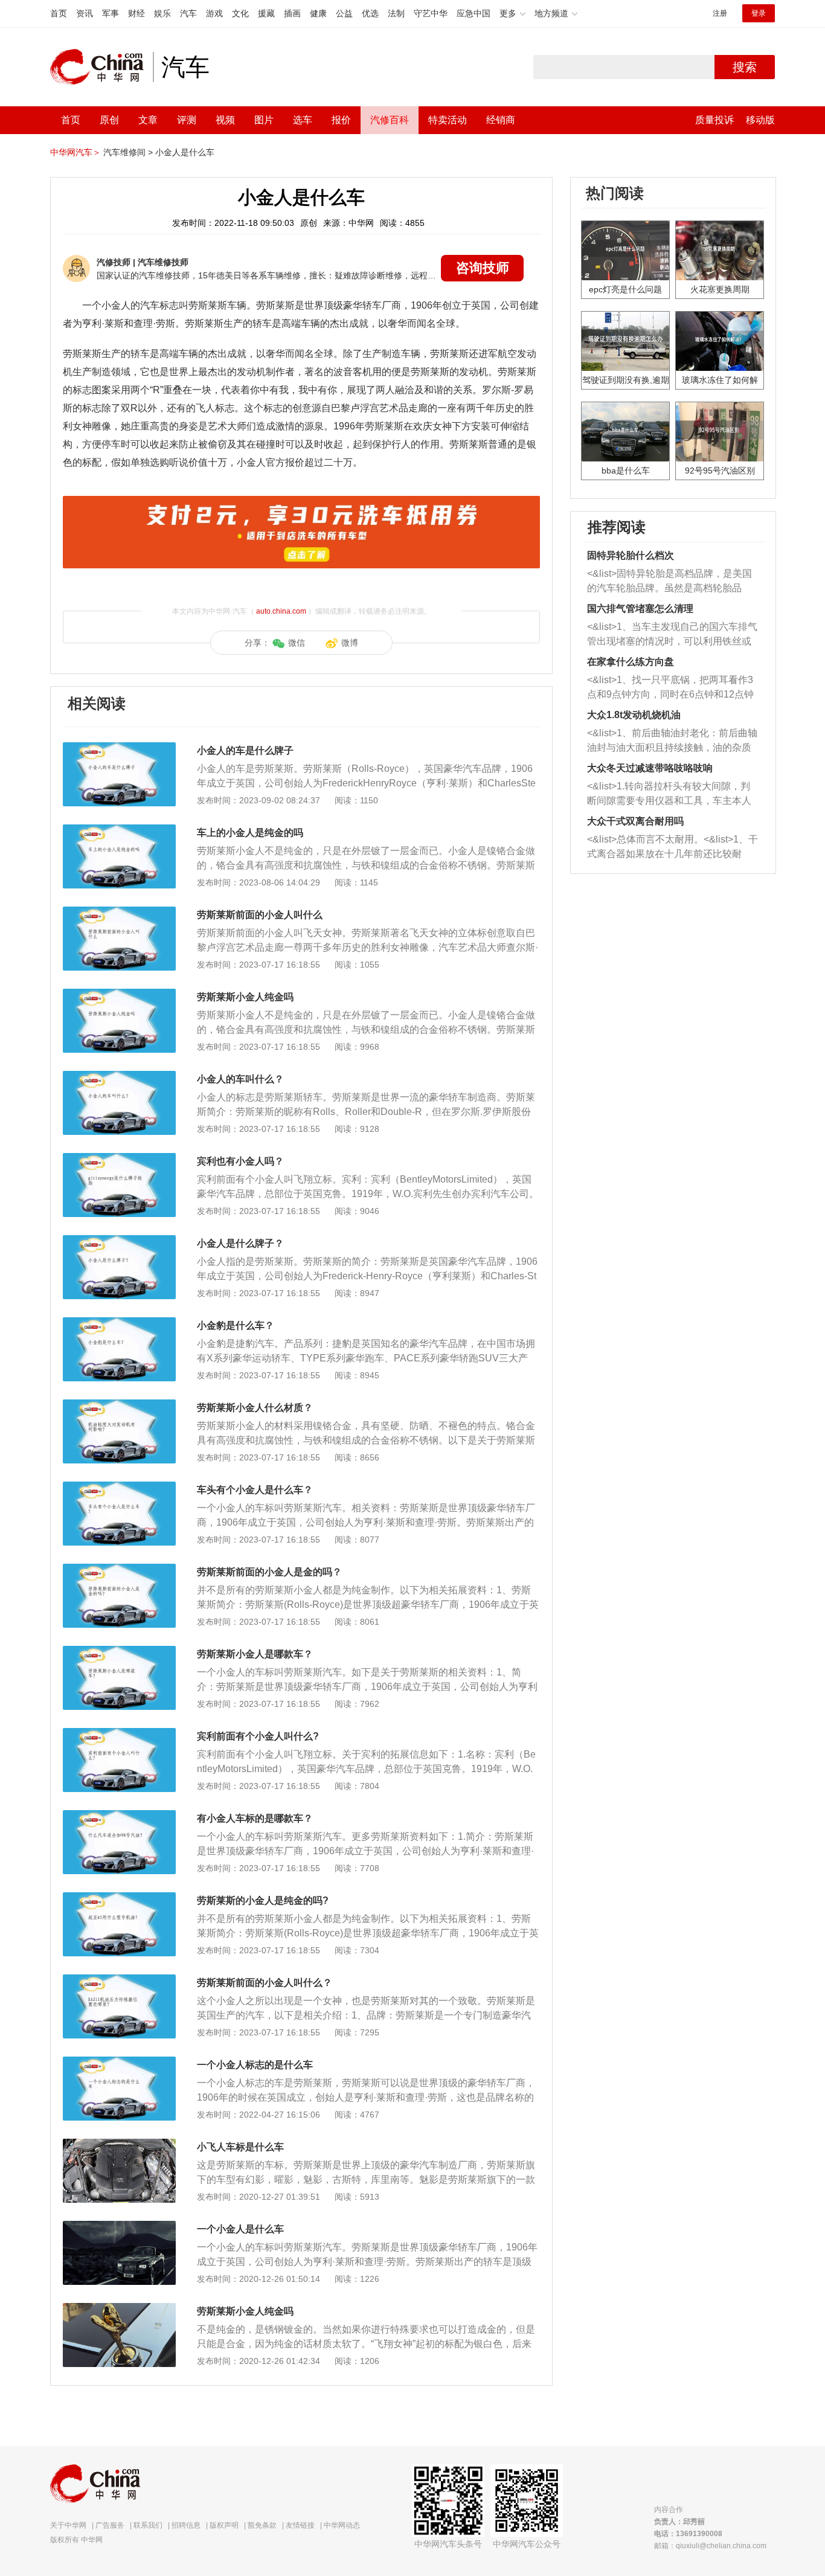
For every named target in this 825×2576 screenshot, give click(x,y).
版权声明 (224, 2525)
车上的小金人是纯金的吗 (250, 833)
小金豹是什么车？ (236, 1325)
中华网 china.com (101, 67)
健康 (318, 13)
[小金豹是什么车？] (119, 1323)
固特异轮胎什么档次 (631, 555)
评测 (187, 120)
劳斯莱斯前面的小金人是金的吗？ (269, 1572)
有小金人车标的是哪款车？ (255, 1818)
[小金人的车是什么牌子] (119, 748)
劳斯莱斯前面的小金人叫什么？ (265, 1983)
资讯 (85, 13)
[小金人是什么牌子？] (119, 1241)
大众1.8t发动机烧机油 (634, 715)
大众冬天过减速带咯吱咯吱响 (650, 768)
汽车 (188, 13)
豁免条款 (262, 2525)
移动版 (760, 120)
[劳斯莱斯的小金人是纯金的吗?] (119, 1898)
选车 (303, 120)
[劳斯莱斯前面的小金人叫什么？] (119, 1980)
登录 (759, 13)
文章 (148, 120)
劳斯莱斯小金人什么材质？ (255, 1408)
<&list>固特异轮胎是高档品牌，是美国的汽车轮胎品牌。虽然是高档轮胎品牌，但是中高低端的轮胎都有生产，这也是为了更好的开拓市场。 (669, 582)
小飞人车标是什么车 (240, 2147)
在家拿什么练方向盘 (631, 662)
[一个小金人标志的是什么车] (119, 2063)
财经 (136, 13)
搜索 (745, 67)
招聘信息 (186, 2525)
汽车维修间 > (128, 152)
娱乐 (162, 13)
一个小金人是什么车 (240, 2229)
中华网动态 (342, 2525)
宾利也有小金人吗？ (240, 1161)
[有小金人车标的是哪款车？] (119, 1816)
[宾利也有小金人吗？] (119, 1159)
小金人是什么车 (185, 152)
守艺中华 (431, 13)
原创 (109, 120)
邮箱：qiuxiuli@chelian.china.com (710, 2546)
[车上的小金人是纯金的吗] (119, 830)
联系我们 (148, 2525)
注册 (720, 13)
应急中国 (473, 13)
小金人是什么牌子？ (240, 1243)
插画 (292, 13)
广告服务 (110, 2525)
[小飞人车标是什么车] (119, 2145)
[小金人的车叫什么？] (119, 1077)
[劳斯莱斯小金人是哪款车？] (119, 1652)
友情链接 (300, 2525)
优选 (370, 13)
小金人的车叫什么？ (240, 1079)
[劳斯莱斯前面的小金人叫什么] (119, 913)
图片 (264, 120)
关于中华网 (68, 2525)
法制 (396, 13)
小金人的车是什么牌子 (245, 750)
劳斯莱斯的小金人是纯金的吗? (263, 1900)
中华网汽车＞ (75, 152)
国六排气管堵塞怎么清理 (640, 609)
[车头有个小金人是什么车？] (119, 1488)
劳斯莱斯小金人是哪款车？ (255, 1654)
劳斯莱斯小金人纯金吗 (245, 997)
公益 (344, 13)
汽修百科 (390, 120)
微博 (350, 643)
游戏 (214, 13)
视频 (225, 120)
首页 (59, 13)
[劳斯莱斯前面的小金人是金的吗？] (119, 1570)
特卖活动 (448, 120)
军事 (111, 13)
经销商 (501, 120)
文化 (240, 13)
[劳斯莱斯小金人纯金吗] (119, 995)
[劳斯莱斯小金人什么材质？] (119, 1405)
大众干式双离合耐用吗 (635, 821)
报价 (341, 120)
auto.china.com (281, 611)
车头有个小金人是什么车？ (255, 1490)
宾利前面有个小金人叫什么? (258, 1736)
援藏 (266, 13)
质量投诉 (714, 120)
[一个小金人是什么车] (119, 2227)
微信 (297, 643)
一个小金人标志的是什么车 (255, 2065)
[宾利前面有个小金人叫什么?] (119, 1734)
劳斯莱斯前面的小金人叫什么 (260, 915)
